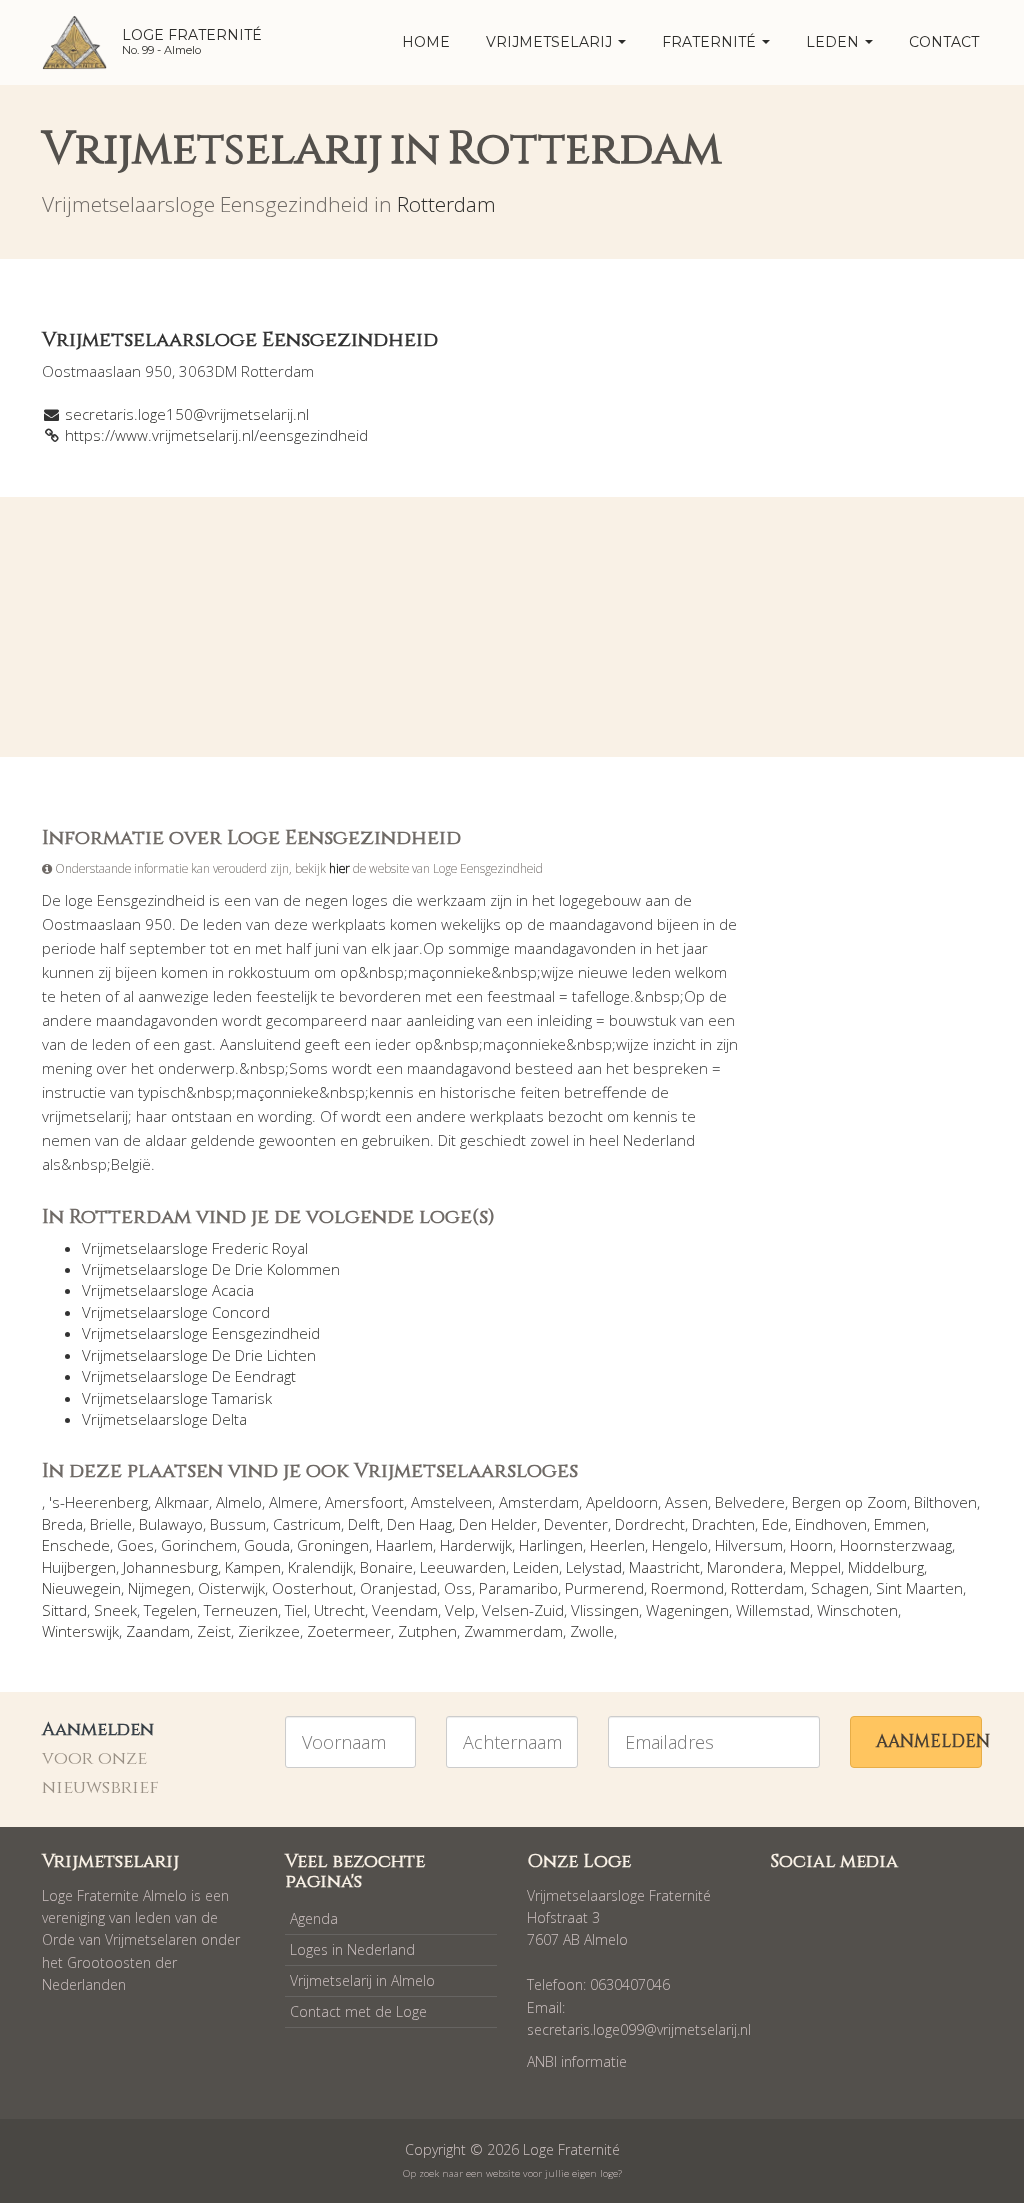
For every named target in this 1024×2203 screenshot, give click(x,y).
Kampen (253, 1567)
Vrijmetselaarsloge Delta (164, 1419)
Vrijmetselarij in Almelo (362, 1980)
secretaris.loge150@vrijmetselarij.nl (187, 414)
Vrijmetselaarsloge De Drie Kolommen (211, 1269)
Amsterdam (539, 1502)
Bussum (238, 1524)
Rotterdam (446, 204)
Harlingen (551, 1545)
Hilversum (749, 1545)
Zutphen (427, 1631)
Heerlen (617, 1545)
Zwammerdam (513, 1631)
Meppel (815, 1567)
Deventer (576, 1524)
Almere (293, 1502)
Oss (458, 1588)
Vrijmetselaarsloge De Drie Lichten (199, 1355)
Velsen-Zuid (523, 1610)
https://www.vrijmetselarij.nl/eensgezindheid (216, 435)
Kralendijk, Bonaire (350, 1567)
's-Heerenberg (98, 1502)
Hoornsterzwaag (896, 1545)
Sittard (64, 1610)
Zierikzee (269, 1631)
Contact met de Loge (358, 2011)
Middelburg (886, 1567)
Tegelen (170, 1610)
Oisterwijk (231, 1588)
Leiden (536, 1567)
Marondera (745, 1567)
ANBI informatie (577, 2061)
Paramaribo (518, 1588)
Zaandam (158, 1631)
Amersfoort (364, 1502)
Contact (944, 42)
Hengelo (680, 1545)
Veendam (405, 1610)
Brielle (111, 1524)
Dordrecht (650, 1524)
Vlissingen (605, 1610)
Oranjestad (398, 1588)
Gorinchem (199, 1545)
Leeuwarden (463, 1567)
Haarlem (404, 1545)
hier (339, 868)
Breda (62, 1524)
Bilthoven (945, 1502)
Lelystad (594, 1567)
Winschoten (857, 1610)
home (426, 42)
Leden (834, 42)
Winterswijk (80, 1631)
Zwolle (592, 1631)
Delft (364, 1524)
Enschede (76, 1545)
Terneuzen (241, 1610)
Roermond (687, 1588)
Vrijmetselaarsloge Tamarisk (177, 1398)
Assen (686, 1502)
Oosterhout (312, 1588)
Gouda (267, 1545)
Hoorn (811, 1545)
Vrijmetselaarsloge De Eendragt (189, 1376)
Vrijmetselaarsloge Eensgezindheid (201, 1333)
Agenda (314, 1918)
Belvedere (750, 1502)
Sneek (115, 1610)
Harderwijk (476, 1545)
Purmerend (604, 1588)
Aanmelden (929, 1741)
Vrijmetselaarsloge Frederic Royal (195, 1248)
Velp (460, 1610)
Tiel (296, 1610)
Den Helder (498, 1524)
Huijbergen (79, 1567)
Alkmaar (182, 1502)
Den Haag (419, 1524)
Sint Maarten (919, 1588)
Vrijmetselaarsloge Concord (176, 1312)
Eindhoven (831, 1524)
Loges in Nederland (352, 1949)
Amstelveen (451, 1502)
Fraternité (711, 42)
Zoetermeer (349, 1631)
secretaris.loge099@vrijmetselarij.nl (639, 2029)
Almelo (239, 1502)
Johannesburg (170, 1567)
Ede (775, 1524)
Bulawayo (171, 1524)
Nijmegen (159, 1588)
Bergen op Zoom (849, 1502)
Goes (135, 1545)
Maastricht (664, 1567)
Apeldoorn (622, 1502)
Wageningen (687, 1610)
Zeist (214, 1631)
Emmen (900, 1524)
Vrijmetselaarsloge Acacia (168, 1290)
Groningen (333, 1545)
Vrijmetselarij (551, 42)
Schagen (840, 1588)
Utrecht (339, 1610)
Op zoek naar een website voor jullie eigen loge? (512, 2173)
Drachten (723, 1524)
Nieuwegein (81, 1588)
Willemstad (773, 1610)
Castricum (307, 1524)
